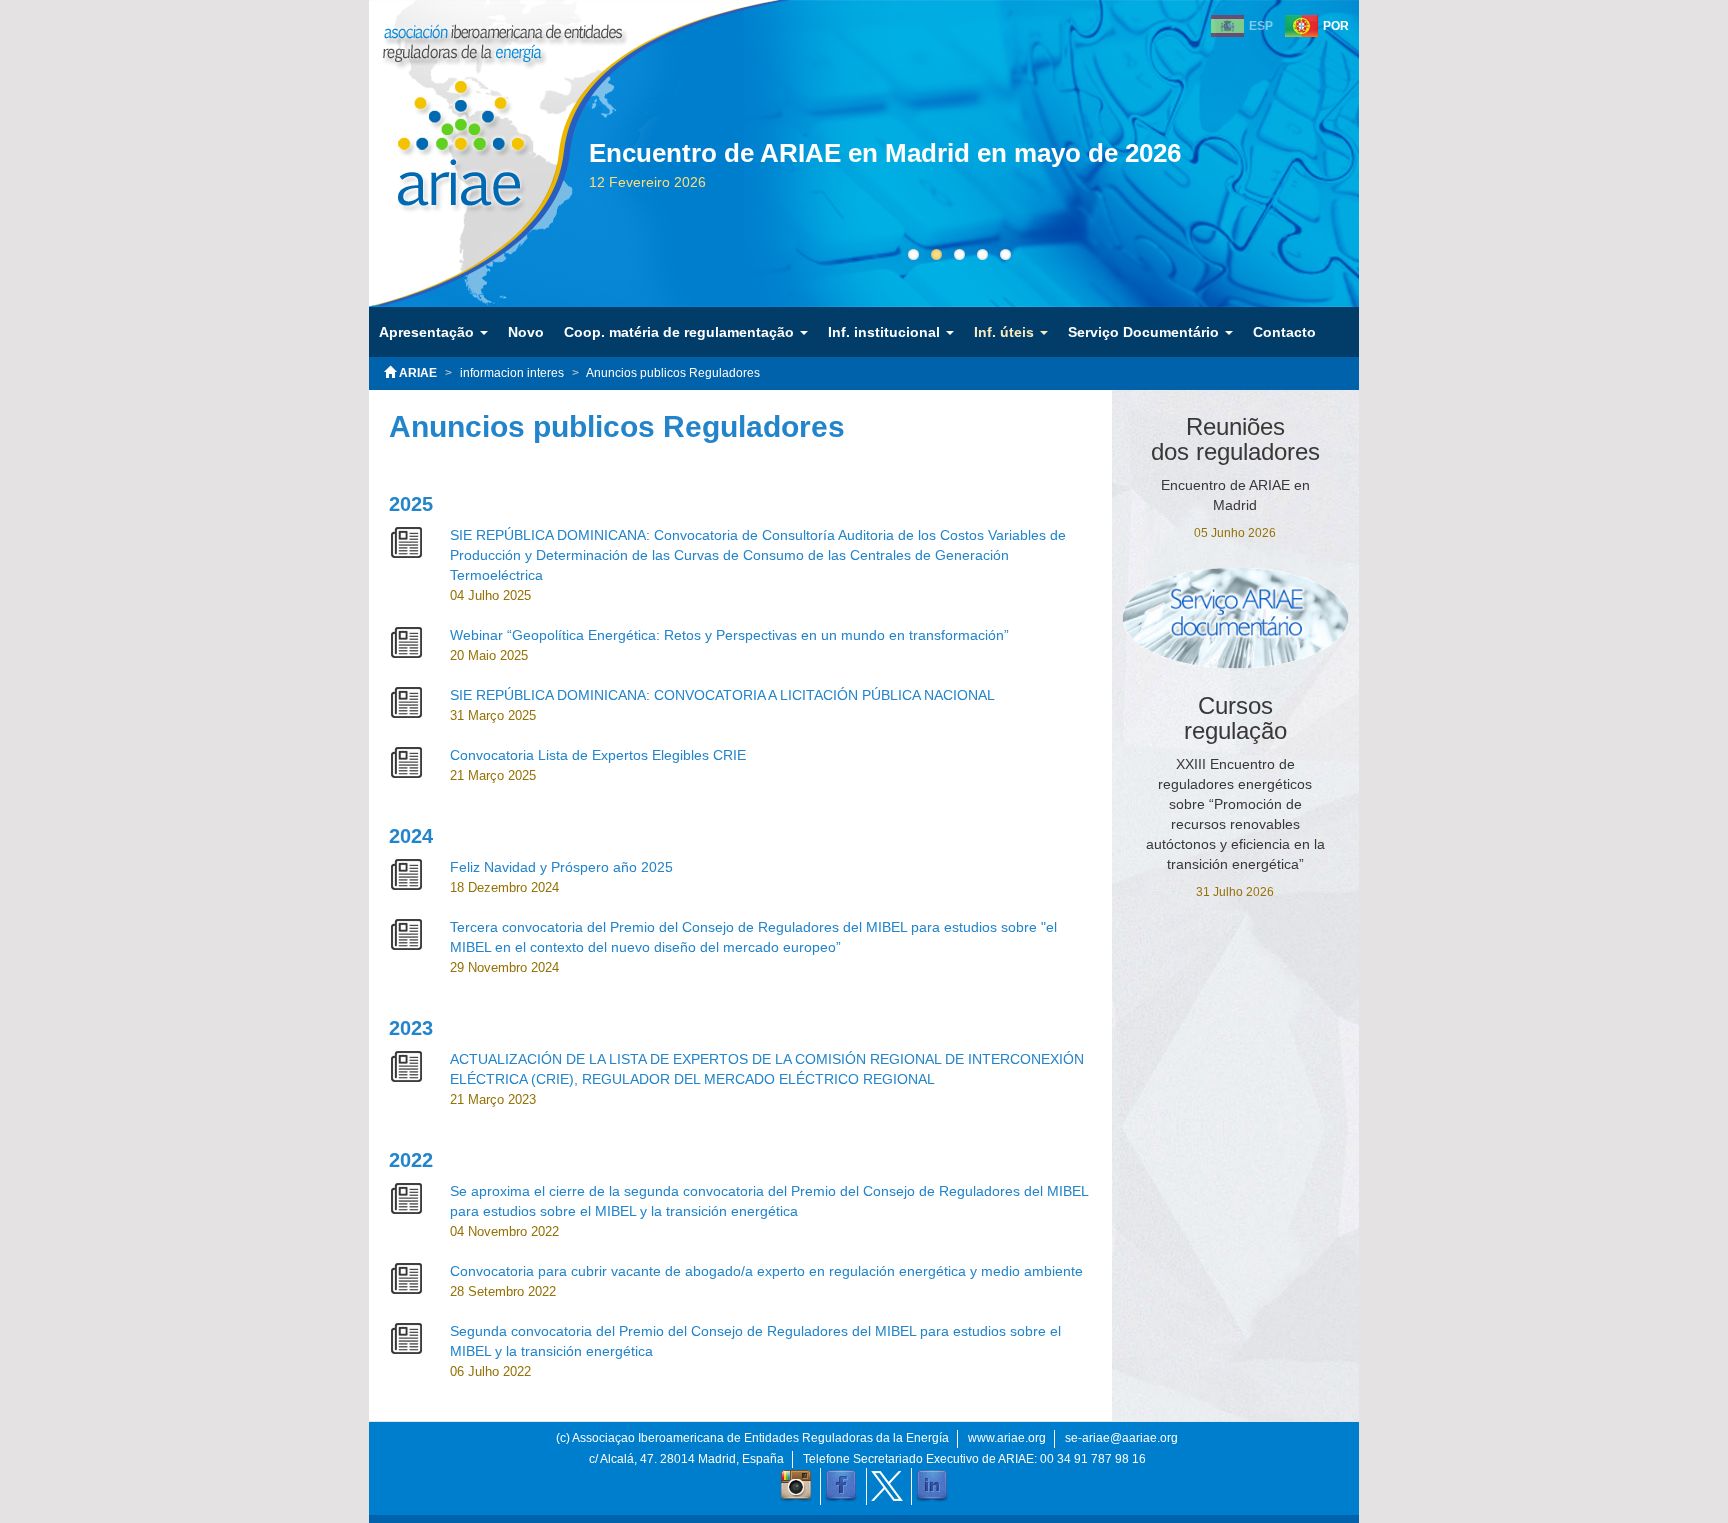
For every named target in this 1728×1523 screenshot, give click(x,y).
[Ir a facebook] (841, 1486)
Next (1359, 192)
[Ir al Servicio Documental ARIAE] (1236, 617)
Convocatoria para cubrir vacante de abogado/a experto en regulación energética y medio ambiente (766, 1271)
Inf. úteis (1006, 332)
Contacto (1284, 332)
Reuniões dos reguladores (1235, 439)
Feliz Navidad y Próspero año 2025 (561, 867)
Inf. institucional (886, 332)
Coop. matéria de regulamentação (681, 332)
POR (1336, 26)
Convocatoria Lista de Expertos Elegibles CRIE (598, 755)
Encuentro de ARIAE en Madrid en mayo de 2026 (885, 153)
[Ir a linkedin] (932, 1486)
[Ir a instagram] (796, 1486)
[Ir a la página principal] (446, 129)
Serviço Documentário (1145, 332)
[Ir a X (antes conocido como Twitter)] (887, 1486)
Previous (559, 192)
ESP (1261, 26)
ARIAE (416, 373)
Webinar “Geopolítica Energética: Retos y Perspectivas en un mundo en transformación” (729, 635)
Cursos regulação (1235, 718)
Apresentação (428, 332)
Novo (526, 332)
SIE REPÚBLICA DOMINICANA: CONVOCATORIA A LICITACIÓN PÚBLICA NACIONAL (722, 695)
